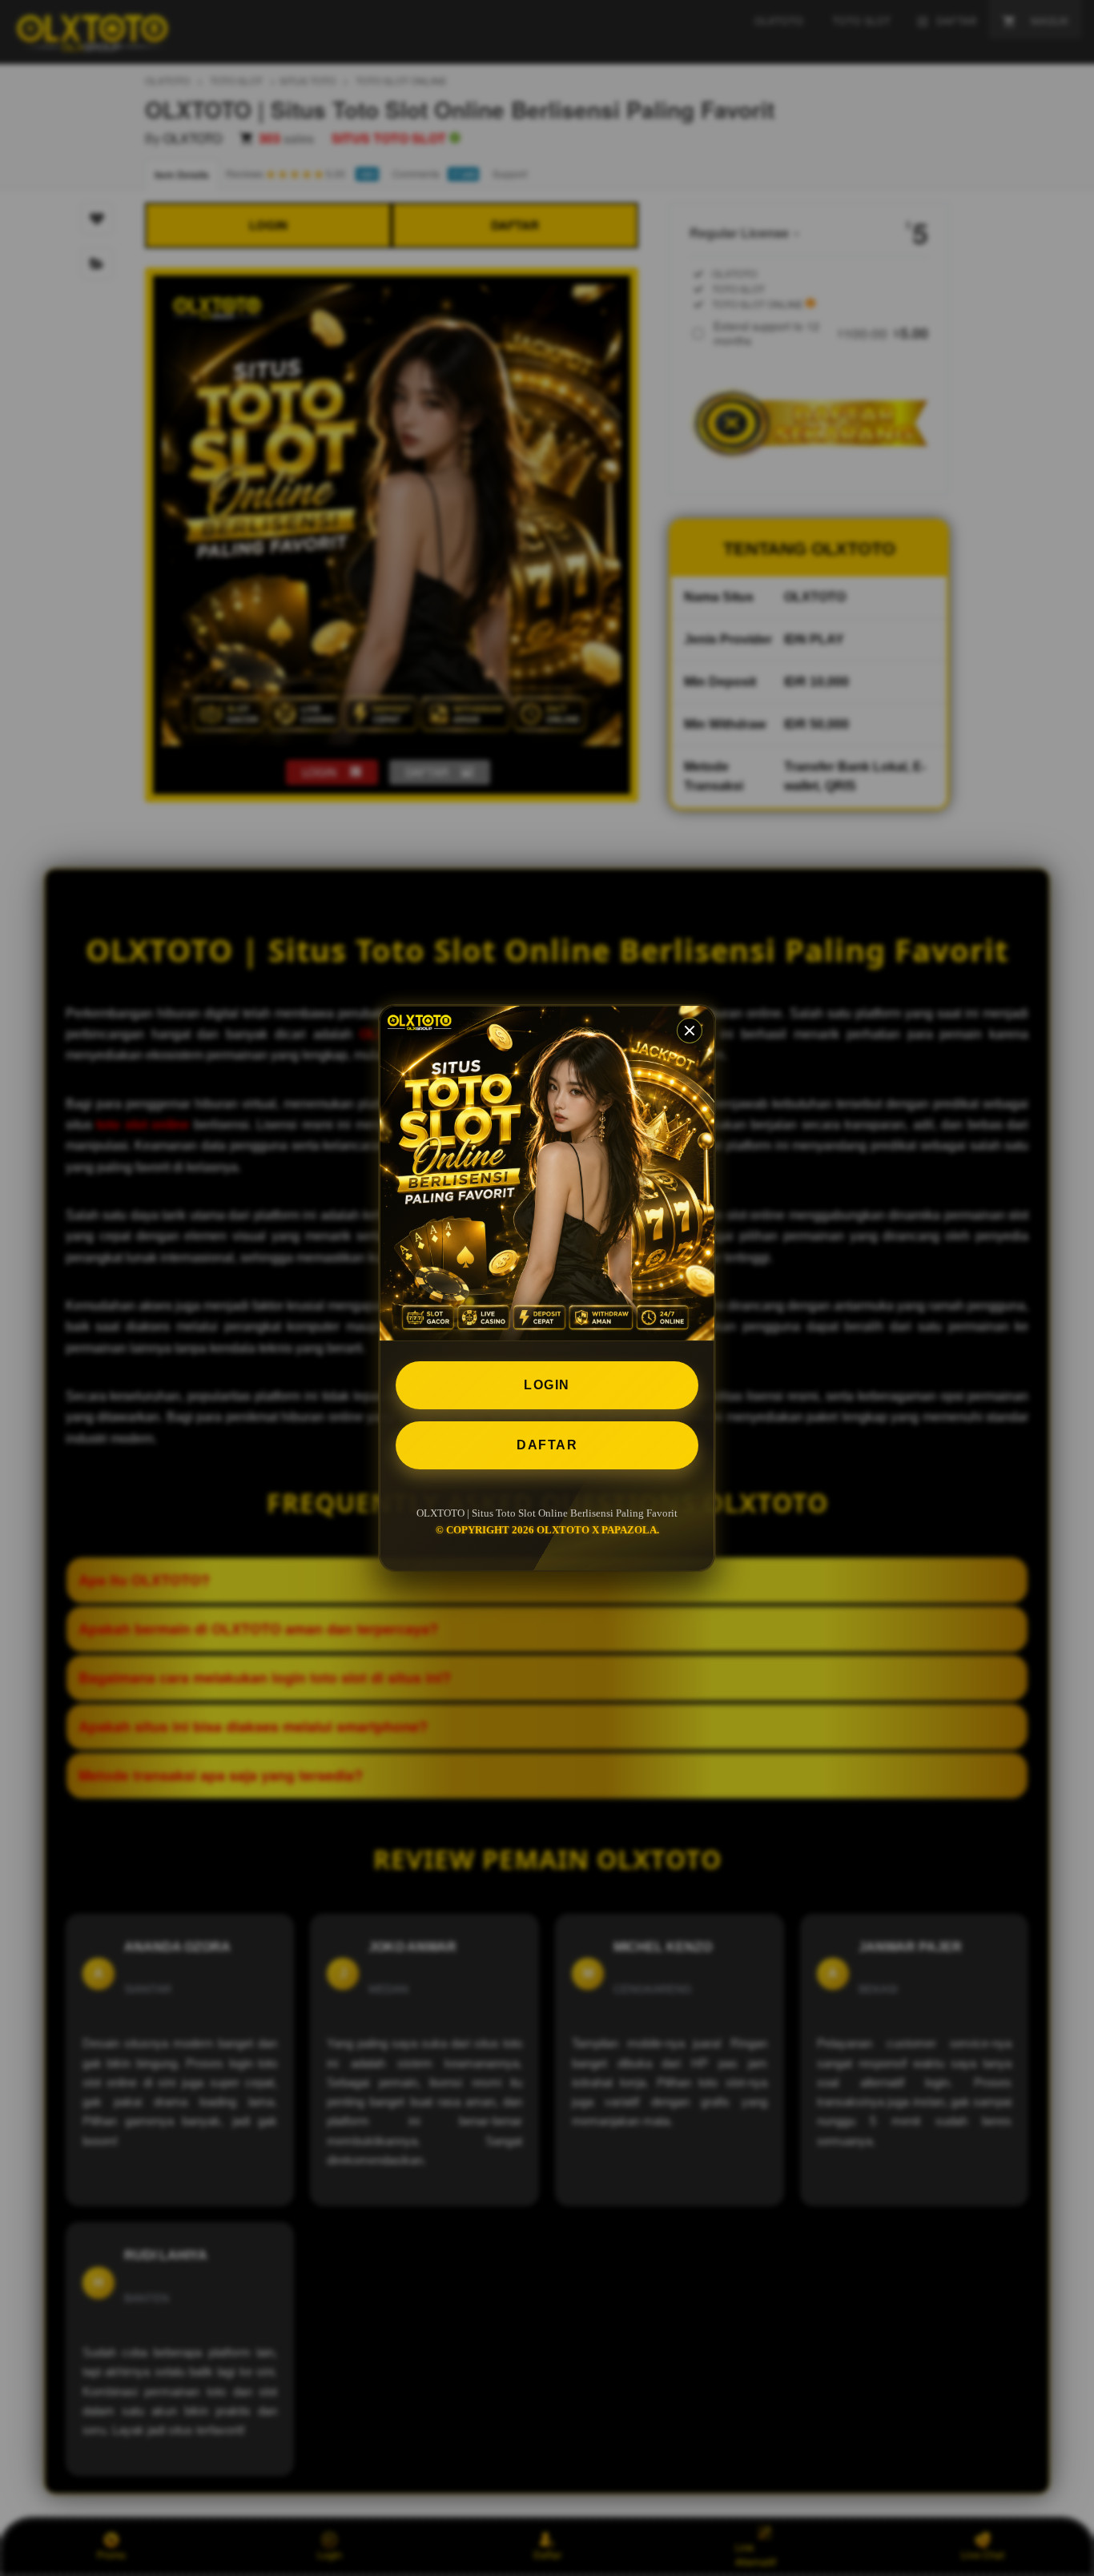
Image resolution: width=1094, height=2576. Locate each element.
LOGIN (547, 1385)
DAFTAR (547, 1445)
